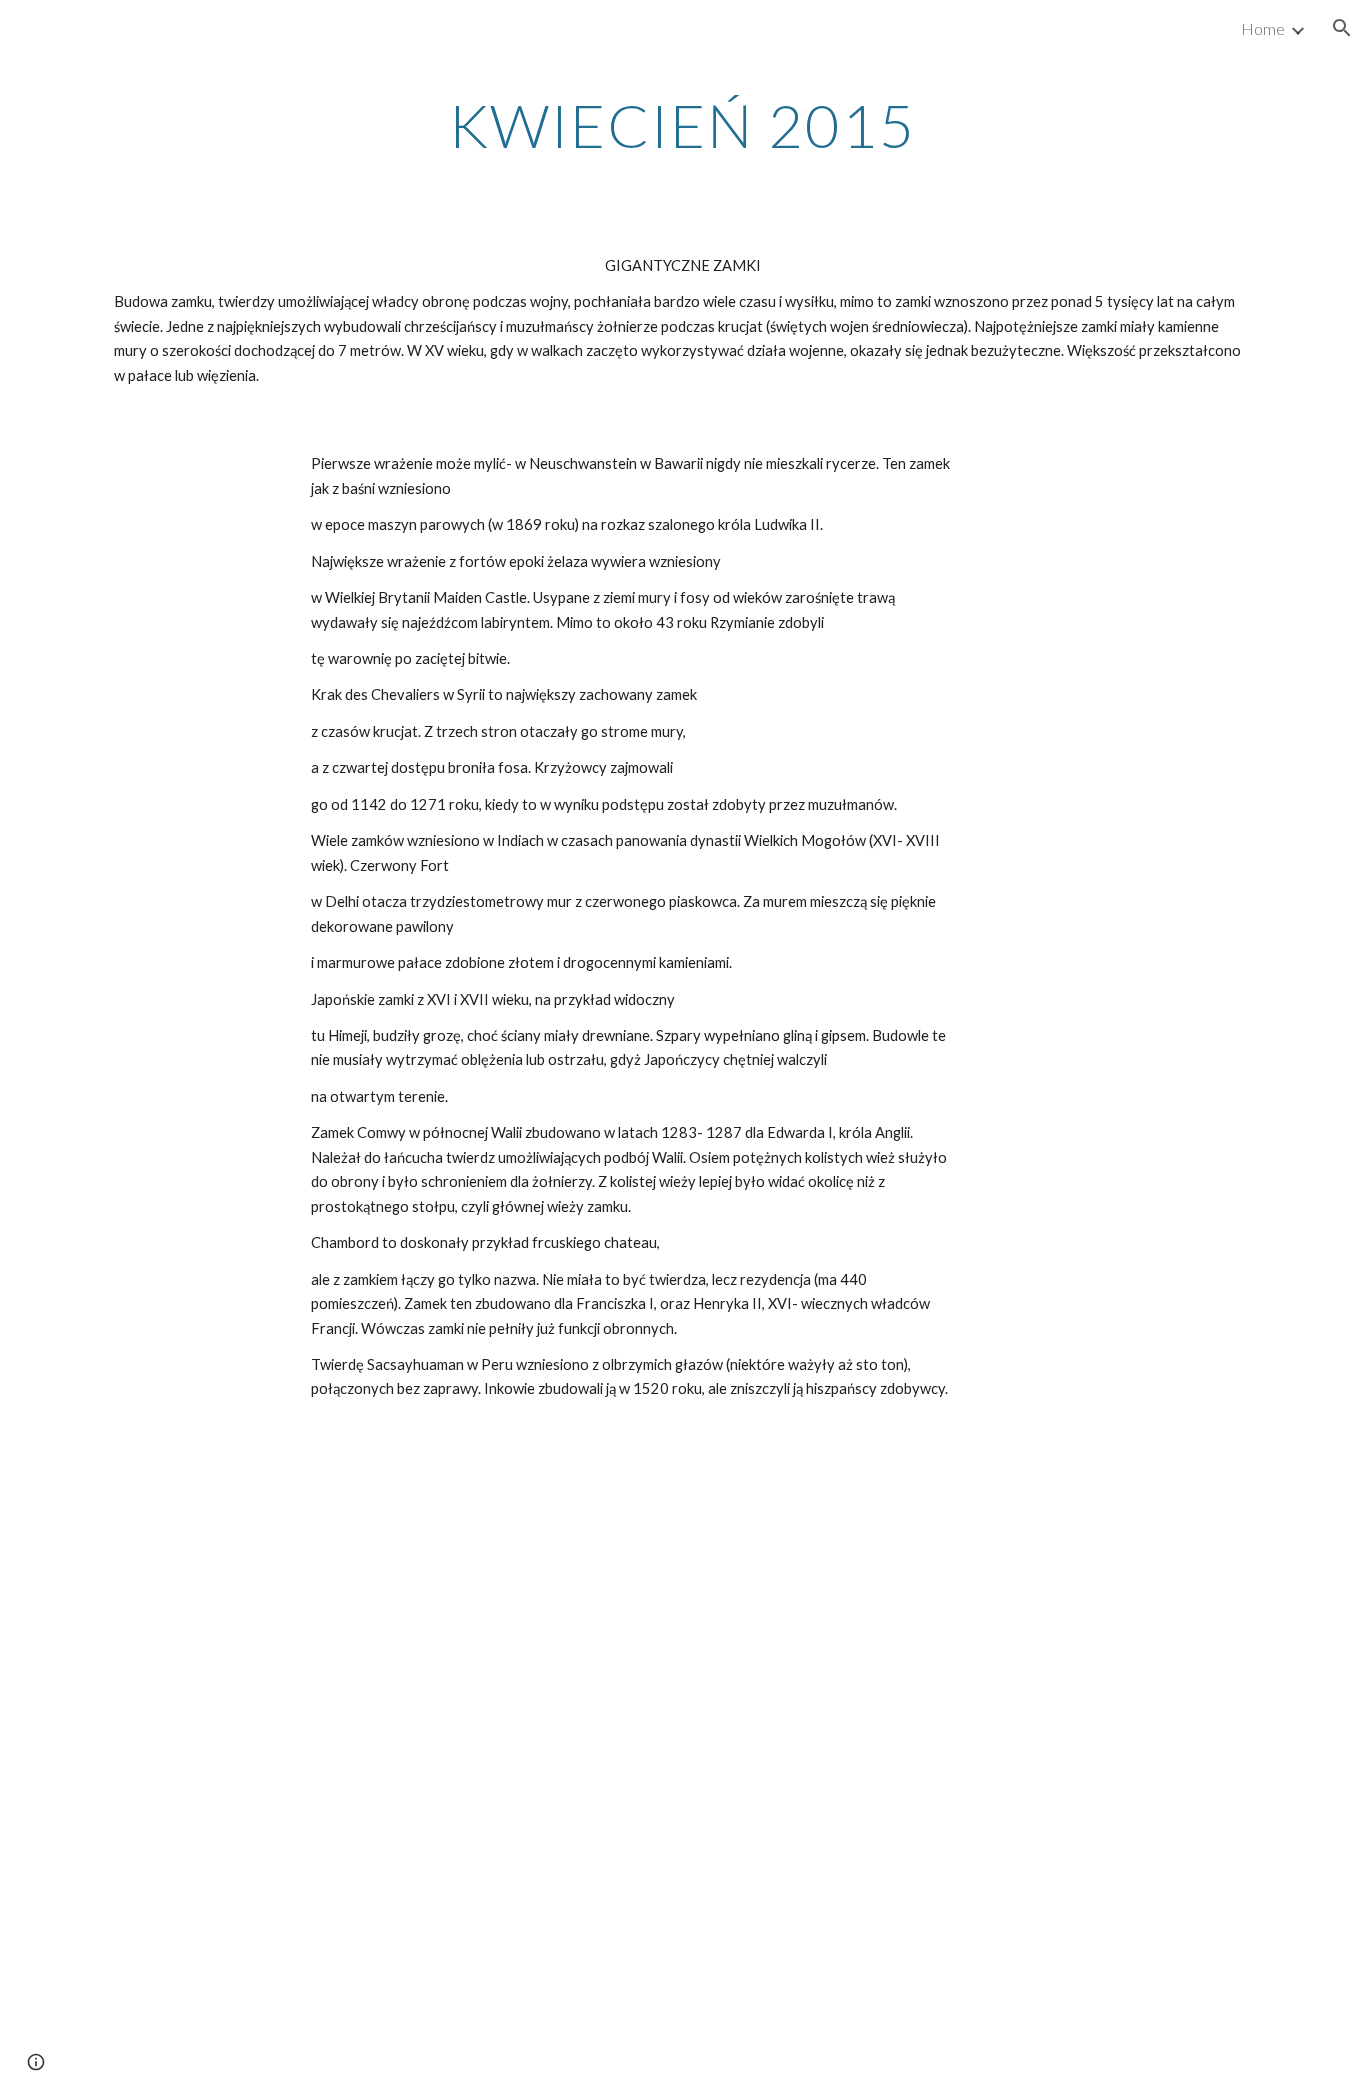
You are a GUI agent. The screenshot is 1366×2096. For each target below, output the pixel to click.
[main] (683, 125)
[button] (1342, 28)
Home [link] (1263, 28)
